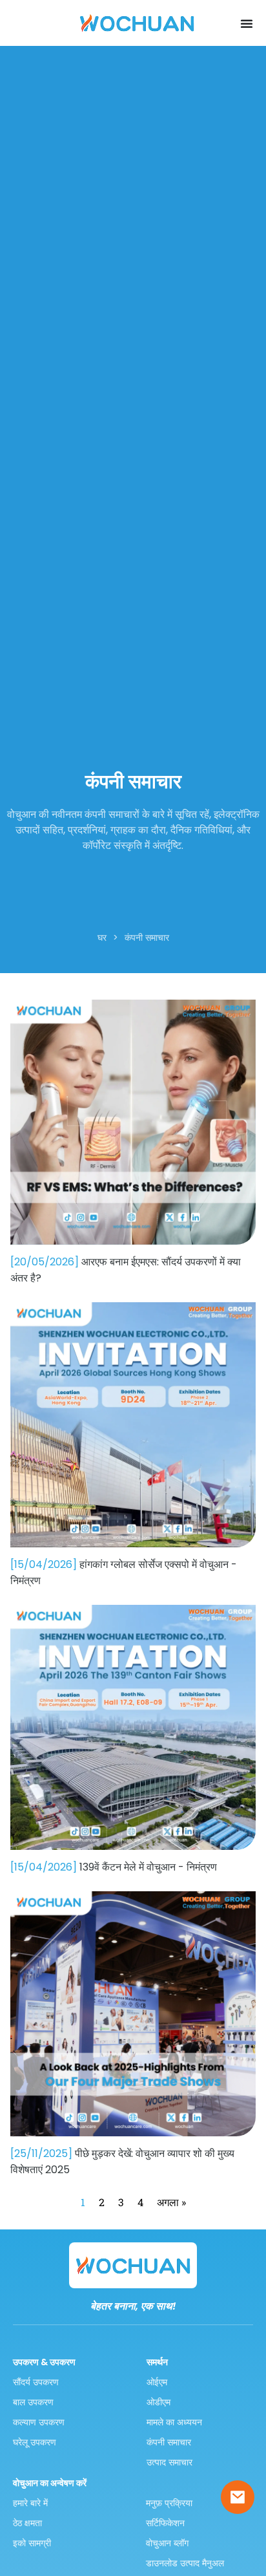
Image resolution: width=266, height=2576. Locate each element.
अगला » (171, 2202)
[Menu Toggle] (247, 23)
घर (102, 938)
